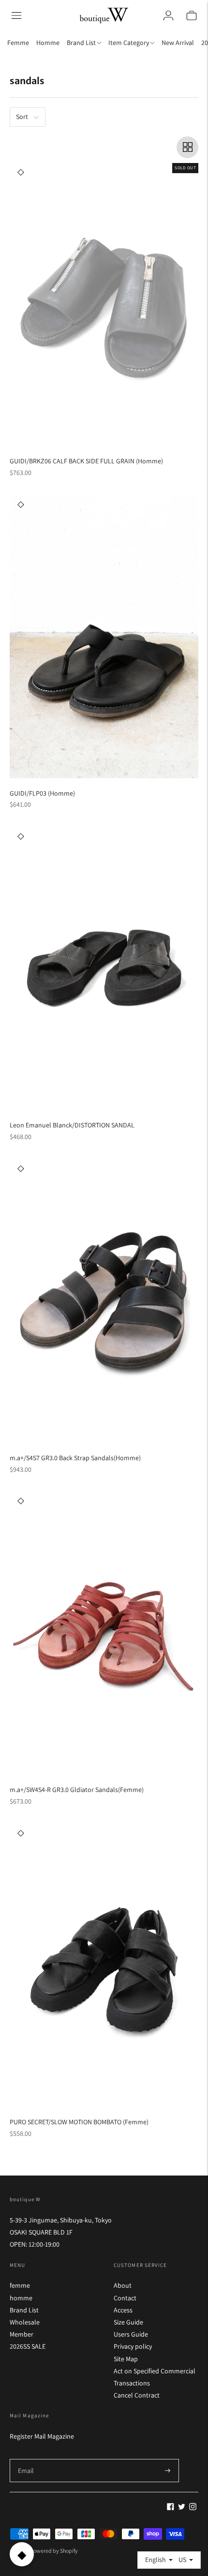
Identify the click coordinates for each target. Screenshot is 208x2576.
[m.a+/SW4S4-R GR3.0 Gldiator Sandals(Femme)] (104, 1633)
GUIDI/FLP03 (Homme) (42, 793)
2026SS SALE (28, 2346)
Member (22, 2334)
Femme (18, 43)
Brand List (24, 2310)
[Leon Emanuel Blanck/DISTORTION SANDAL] (104, 969)
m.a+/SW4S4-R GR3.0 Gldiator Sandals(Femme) (77, 1790)
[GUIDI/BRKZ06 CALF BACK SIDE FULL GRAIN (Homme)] (104, 304)
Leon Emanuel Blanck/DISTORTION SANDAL (72, 1125)
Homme (48, 43)
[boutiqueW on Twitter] (182, 2508)
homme (21, 2298)
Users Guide (131, 2334)
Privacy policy (133, 2346)
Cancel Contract (137, 2395)
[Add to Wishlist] (21, 172)
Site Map (126, 2359)
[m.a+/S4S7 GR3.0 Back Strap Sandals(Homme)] (104, 1301)
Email (26, 2459)
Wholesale (25, 2322)
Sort (22, 117)
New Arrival (178, 43)
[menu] (16, 15)
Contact (125, 2298)
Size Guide (128, 2322)
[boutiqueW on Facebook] (171, 2508)
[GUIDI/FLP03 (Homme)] (104, 637)
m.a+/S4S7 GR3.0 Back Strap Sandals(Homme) (75, 1458)
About (123, 2285)
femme (20, 2285)
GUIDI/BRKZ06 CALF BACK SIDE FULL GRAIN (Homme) (86, 461)
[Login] (168, 15)
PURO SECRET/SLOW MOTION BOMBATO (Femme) (79, 2122)
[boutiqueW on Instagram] (193, 2508)
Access (123, 2310)
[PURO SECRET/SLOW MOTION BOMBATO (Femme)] (104, 1965)
